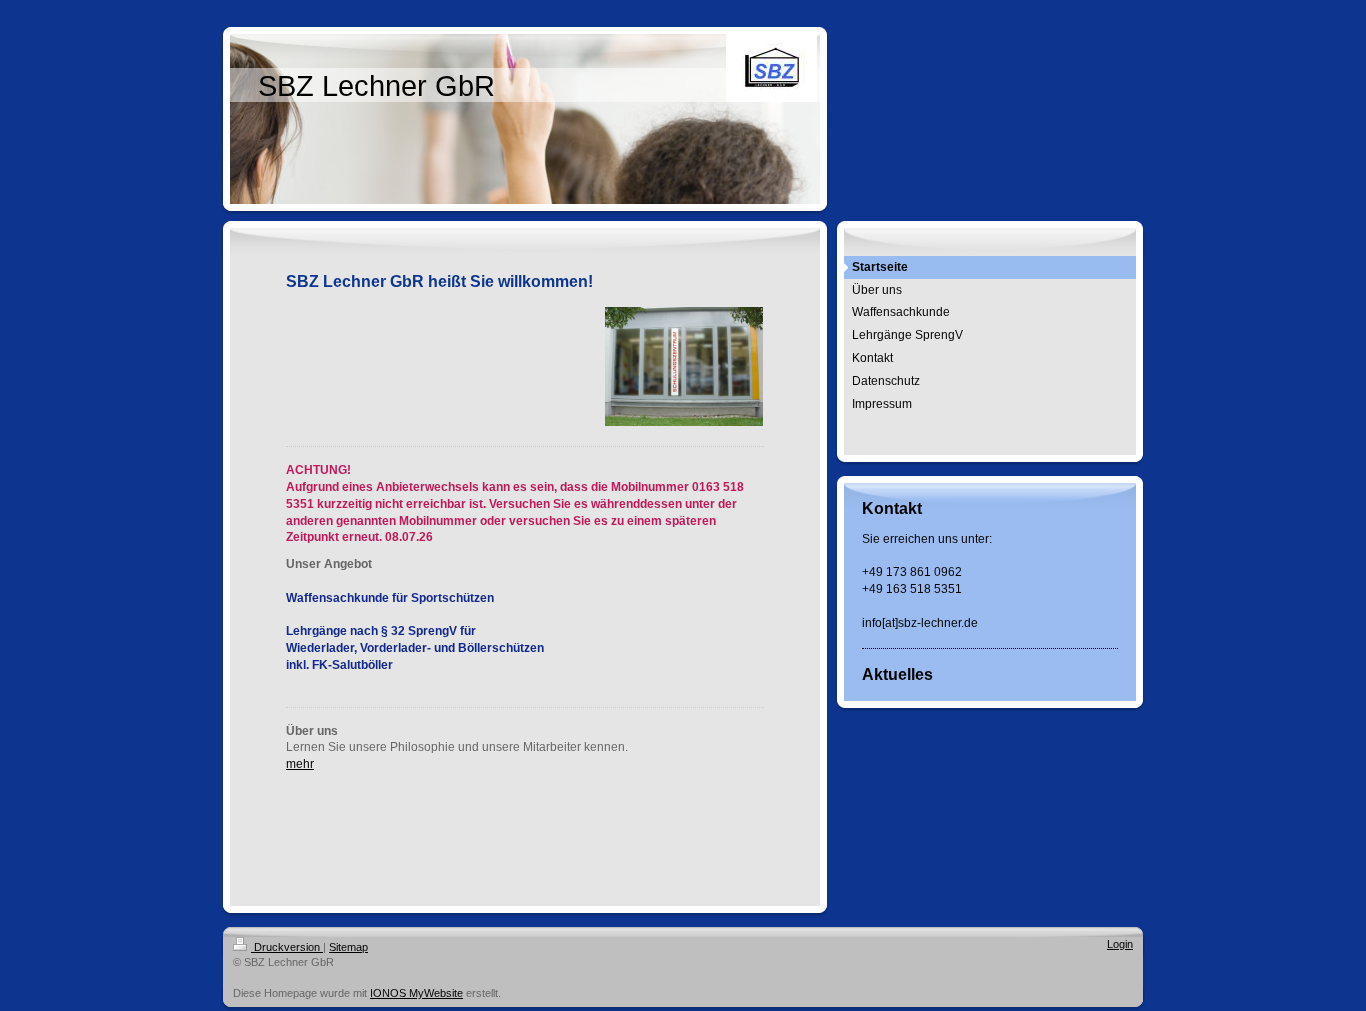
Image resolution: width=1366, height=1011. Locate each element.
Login (1120, 944)
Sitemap (348, 947)
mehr (300, 764)
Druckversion (287, 947)
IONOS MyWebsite (416, 993)
